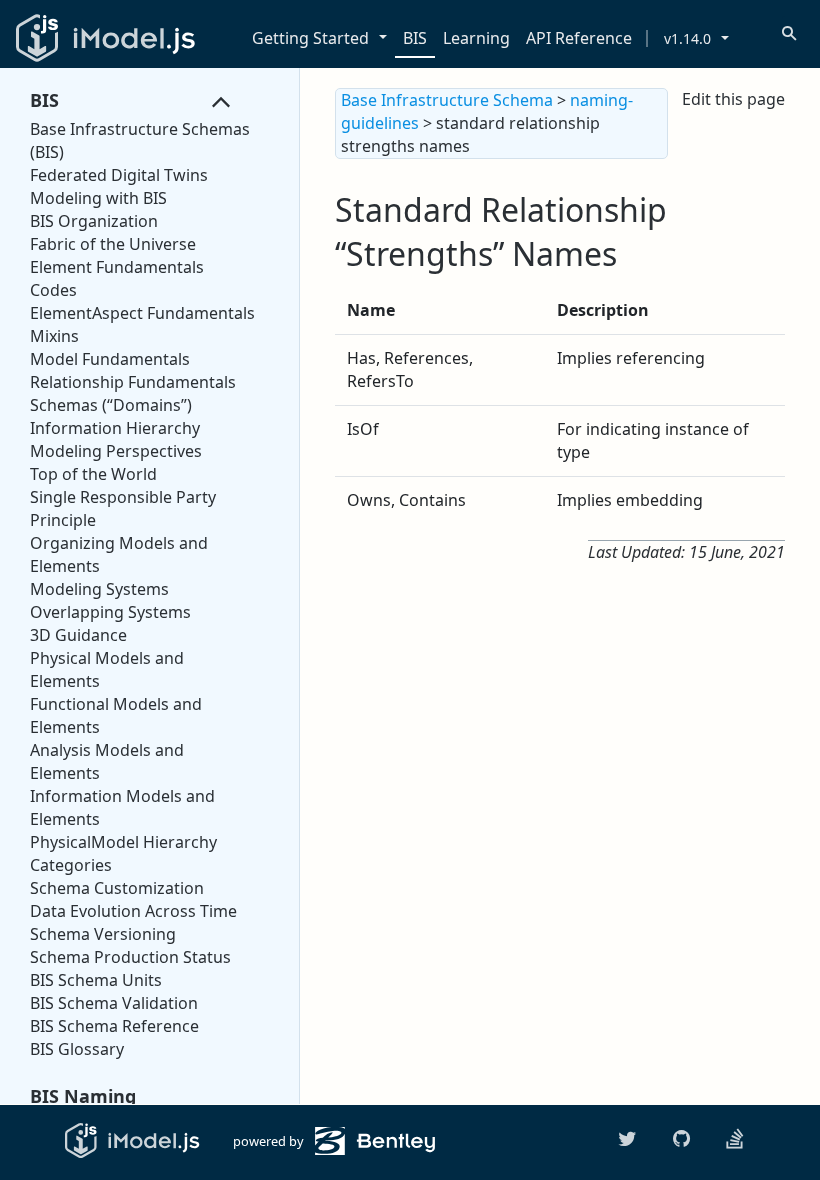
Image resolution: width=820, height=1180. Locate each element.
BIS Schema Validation (114, 1003)
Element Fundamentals (117, 267)
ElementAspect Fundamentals (142, 313)
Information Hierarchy (115, 428)
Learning (476, 38)
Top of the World (93, 474)
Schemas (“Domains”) (111, 405)
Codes (53, 290)
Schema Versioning (103, 934)
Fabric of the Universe (113, 244)
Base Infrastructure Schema (447, 100)
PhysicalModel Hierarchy (123, 842)
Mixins (54, 336)
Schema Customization (117, 888)
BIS (415, 38)
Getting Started (310, 38)
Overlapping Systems (110, 612)
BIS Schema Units (96, 980)
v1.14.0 (687, 38)
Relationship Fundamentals (133, 382)
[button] (386, 38)
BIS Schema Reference (114, 1026)
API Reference (579, 38)
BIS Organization (94, 221)
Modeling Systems (99, 589)
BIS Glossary (77, 1049)
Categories (71, 865)
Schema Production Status (130, 957)
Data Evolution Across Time (133, 911)
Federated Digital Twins (119, 175)
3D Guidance (78, 635)
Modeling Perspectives (116, 451)
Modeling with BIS (98, 198)
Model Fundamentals (110, 359)
